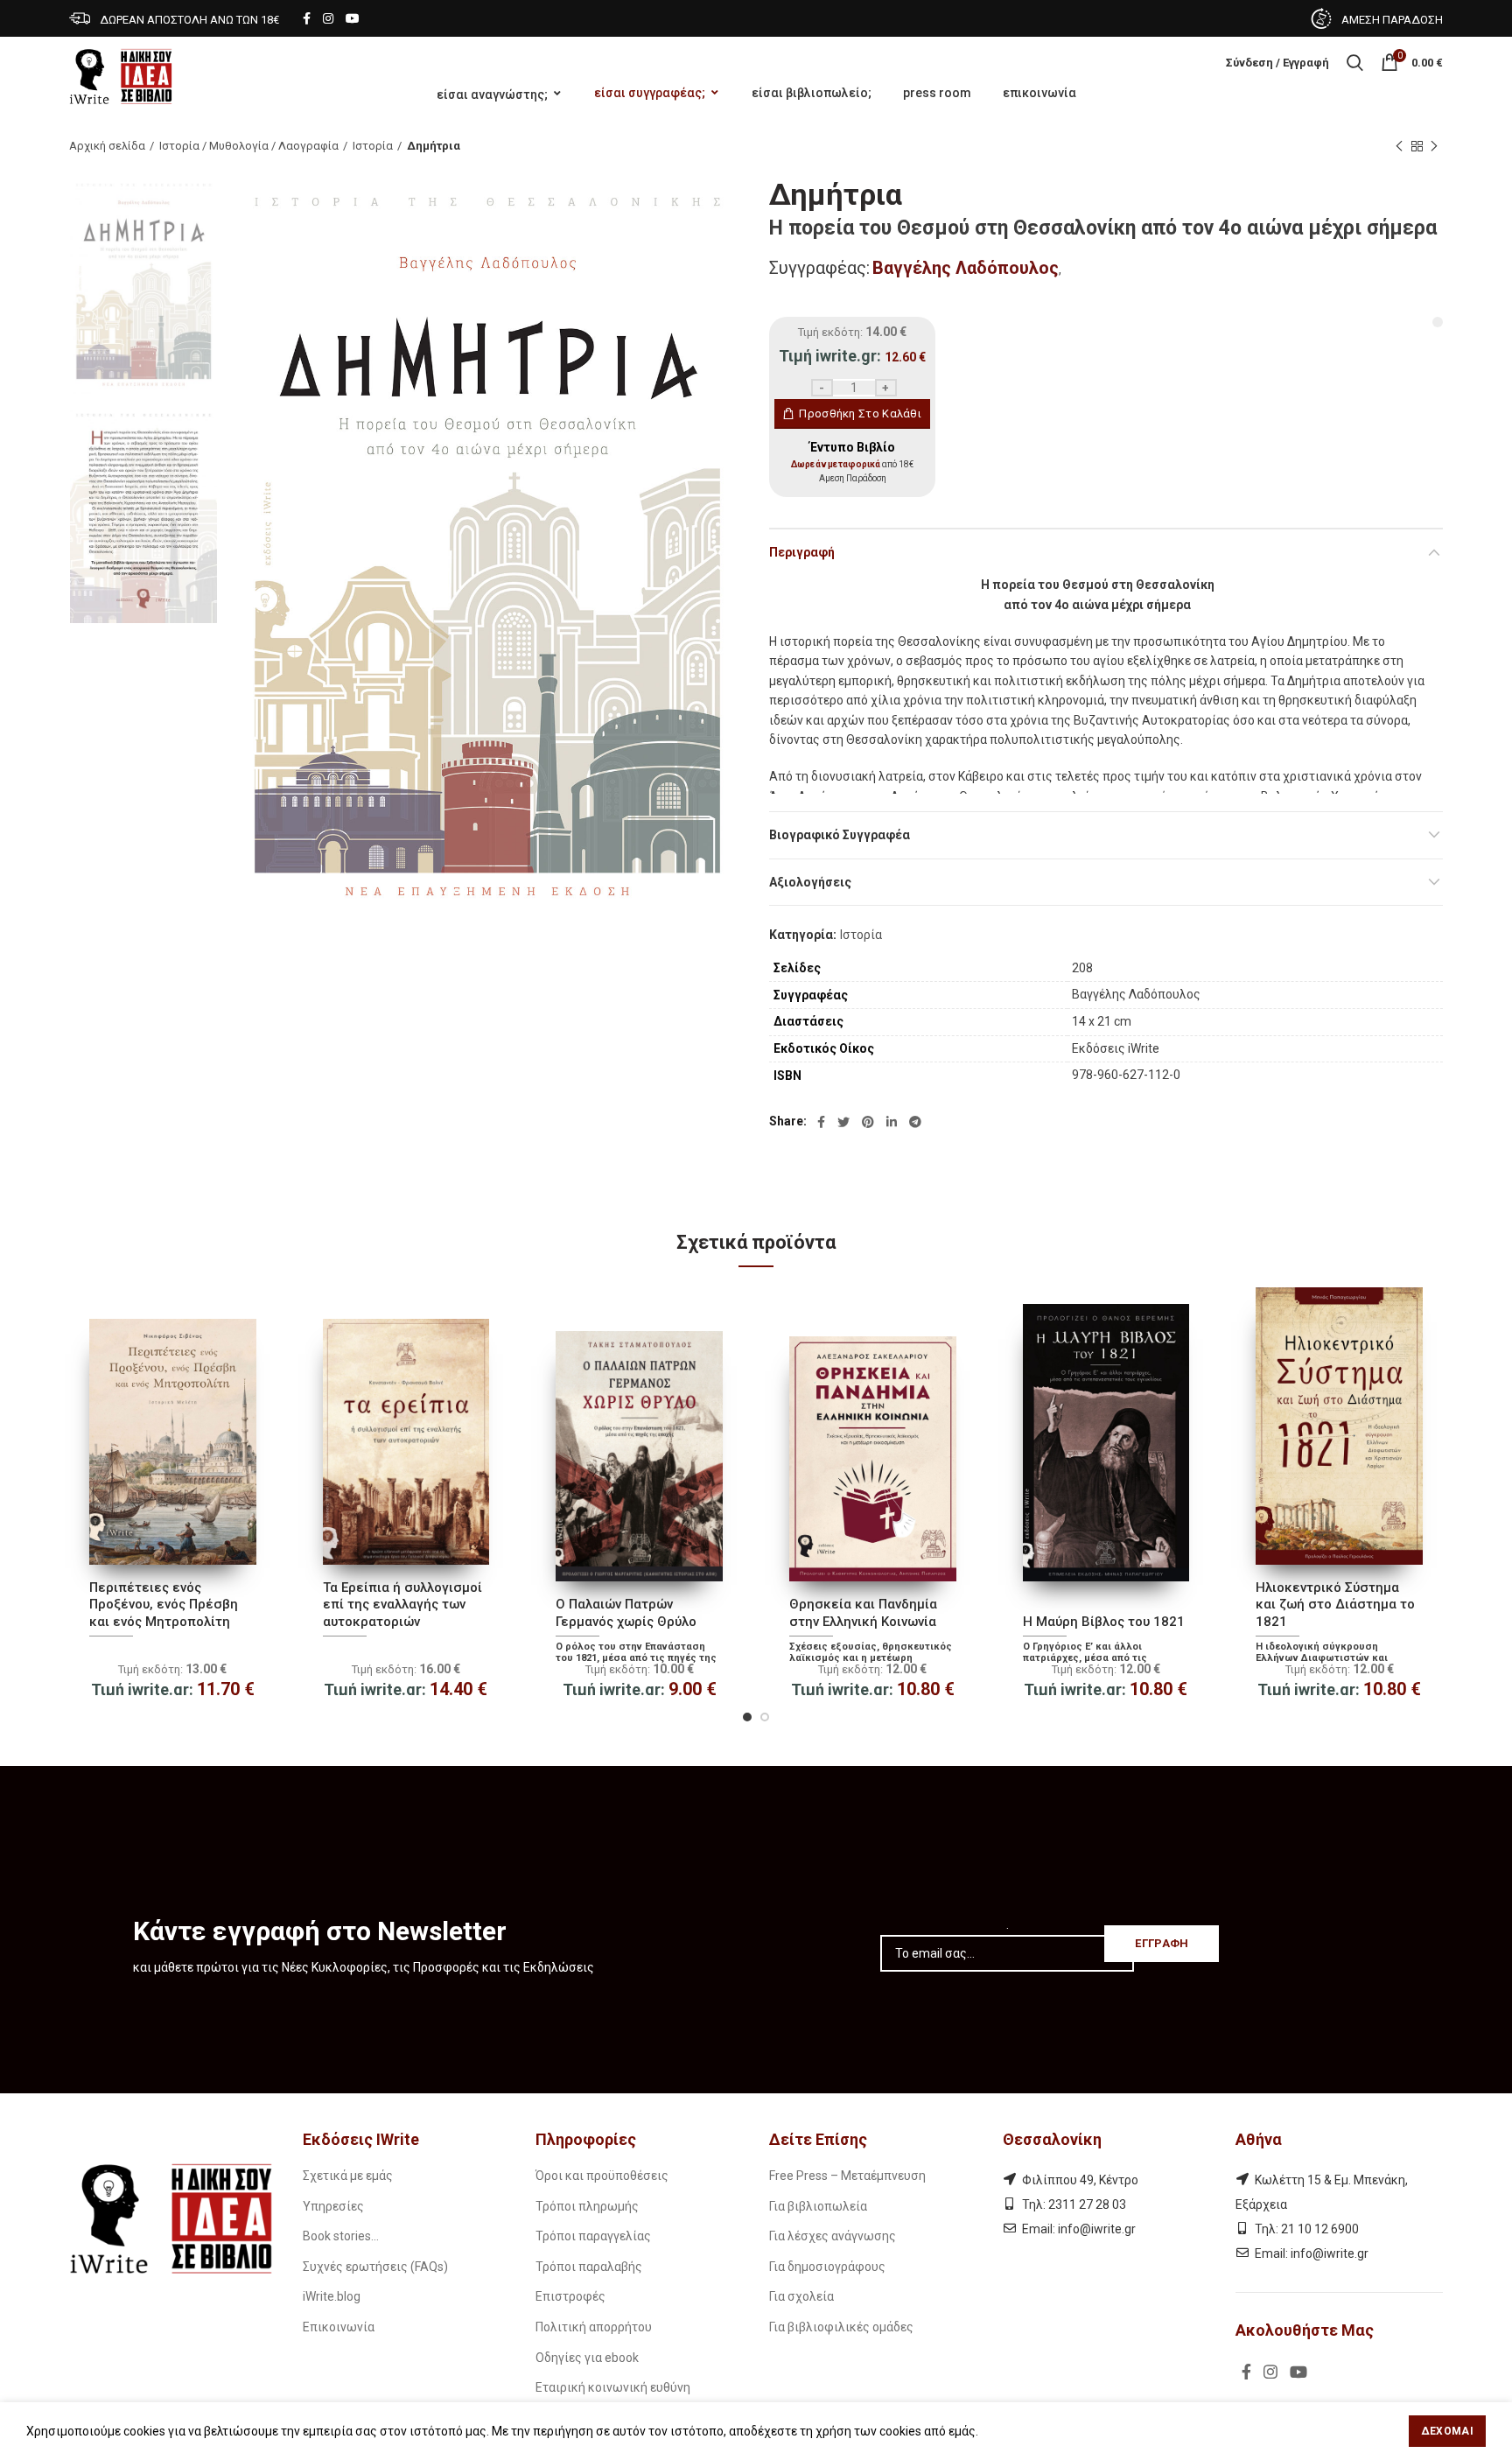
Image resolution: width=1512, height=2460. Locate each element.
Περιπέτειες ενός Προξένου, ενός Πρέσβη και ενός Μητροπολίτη (164, 1605)
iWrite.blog (332, 2296)
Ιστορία (373, 146)
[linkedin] (892, 1122)
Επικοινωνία (339, 2327)
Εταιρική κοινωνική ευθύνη (613, 2387)
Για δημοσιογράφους (827, 2267)
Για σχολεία (801, 2296)
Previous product (1399, 146)
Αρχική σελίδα (107, 146)
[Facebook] (307, 18)
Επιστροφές (570, 2296)
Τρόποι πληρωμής (587, 2206)
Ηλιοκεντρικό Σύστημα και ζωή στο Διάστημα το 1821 (1335, 1605)
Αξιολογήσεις (810, 882)
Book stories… (341, 2236)
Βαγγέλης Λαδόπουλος (966, 268)
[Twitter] (843, 1122)
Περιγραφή (802, 552)
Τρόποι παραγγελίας (593, 2236)
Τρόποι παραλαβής (589, 2267)
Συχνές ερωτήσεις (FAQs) (375, 2267)
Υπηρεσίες (333, 2206)
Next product (1434, 146)
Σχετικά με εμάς (348, 2176)
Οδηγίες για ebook (587, 2358)
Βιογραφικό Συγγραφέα (840, 835)
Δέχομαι (1447, 2431)
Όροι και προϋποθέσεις (602, 2176)
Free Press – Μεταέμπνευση (847, 2176)
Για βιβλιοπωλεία (818, 2206)
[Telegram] (915, 1122)
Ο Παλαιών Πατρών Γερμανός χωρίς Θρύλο (626, 1613)
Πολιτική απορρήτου (594, 2327)
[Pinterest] (868, 1122)
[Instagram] (328, 18)
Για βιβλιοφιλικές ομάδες (841, 2327)
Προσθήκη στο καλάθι (860, 414)
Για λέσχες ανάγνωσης (833, 2236)
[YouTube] (353, 18)
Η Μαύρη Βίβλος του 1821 (1104, 1622)
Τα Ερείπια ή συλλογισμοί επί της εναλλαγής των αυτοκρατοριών (402, 1605)
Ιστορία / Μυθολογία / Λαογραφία (249, 146)
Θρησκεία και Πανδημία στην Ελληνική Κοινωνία (863, 1613)
